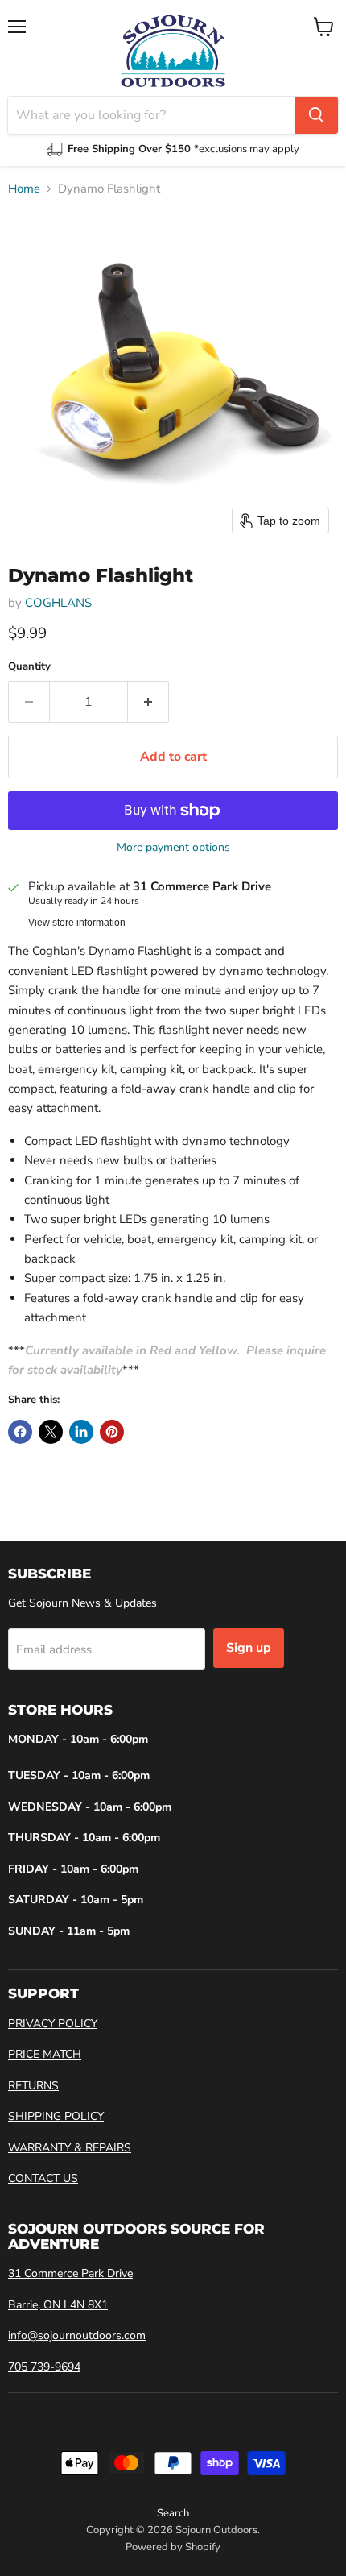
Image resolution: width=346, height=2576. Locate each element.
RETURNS (33, 2086)
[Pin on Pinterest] (112, 1432)
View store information (77, 923)
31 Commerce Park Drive (70, 2273)
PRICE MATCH (45, 2054)
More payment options (173, 848)
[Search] (316, 115)
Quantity (29, 667)
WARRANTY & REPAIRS (70, 2148)
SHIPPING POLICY (56, 2116)
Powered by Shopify (173, 2547)
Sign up (249, 1648)
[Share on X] (51, 1432)
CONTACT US (43, 2178)
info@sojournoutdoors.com (77, 2335)
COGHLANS (58, 603)
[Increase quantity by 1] (148, 702)
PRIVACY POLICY (53, 2024)
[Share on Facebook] (20, 1432)
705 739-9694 (44, 2367)
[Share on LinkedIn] (81, 1432)
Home (24, 189)
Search (173, 2513)
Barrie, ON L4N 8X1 (58, 2305)
